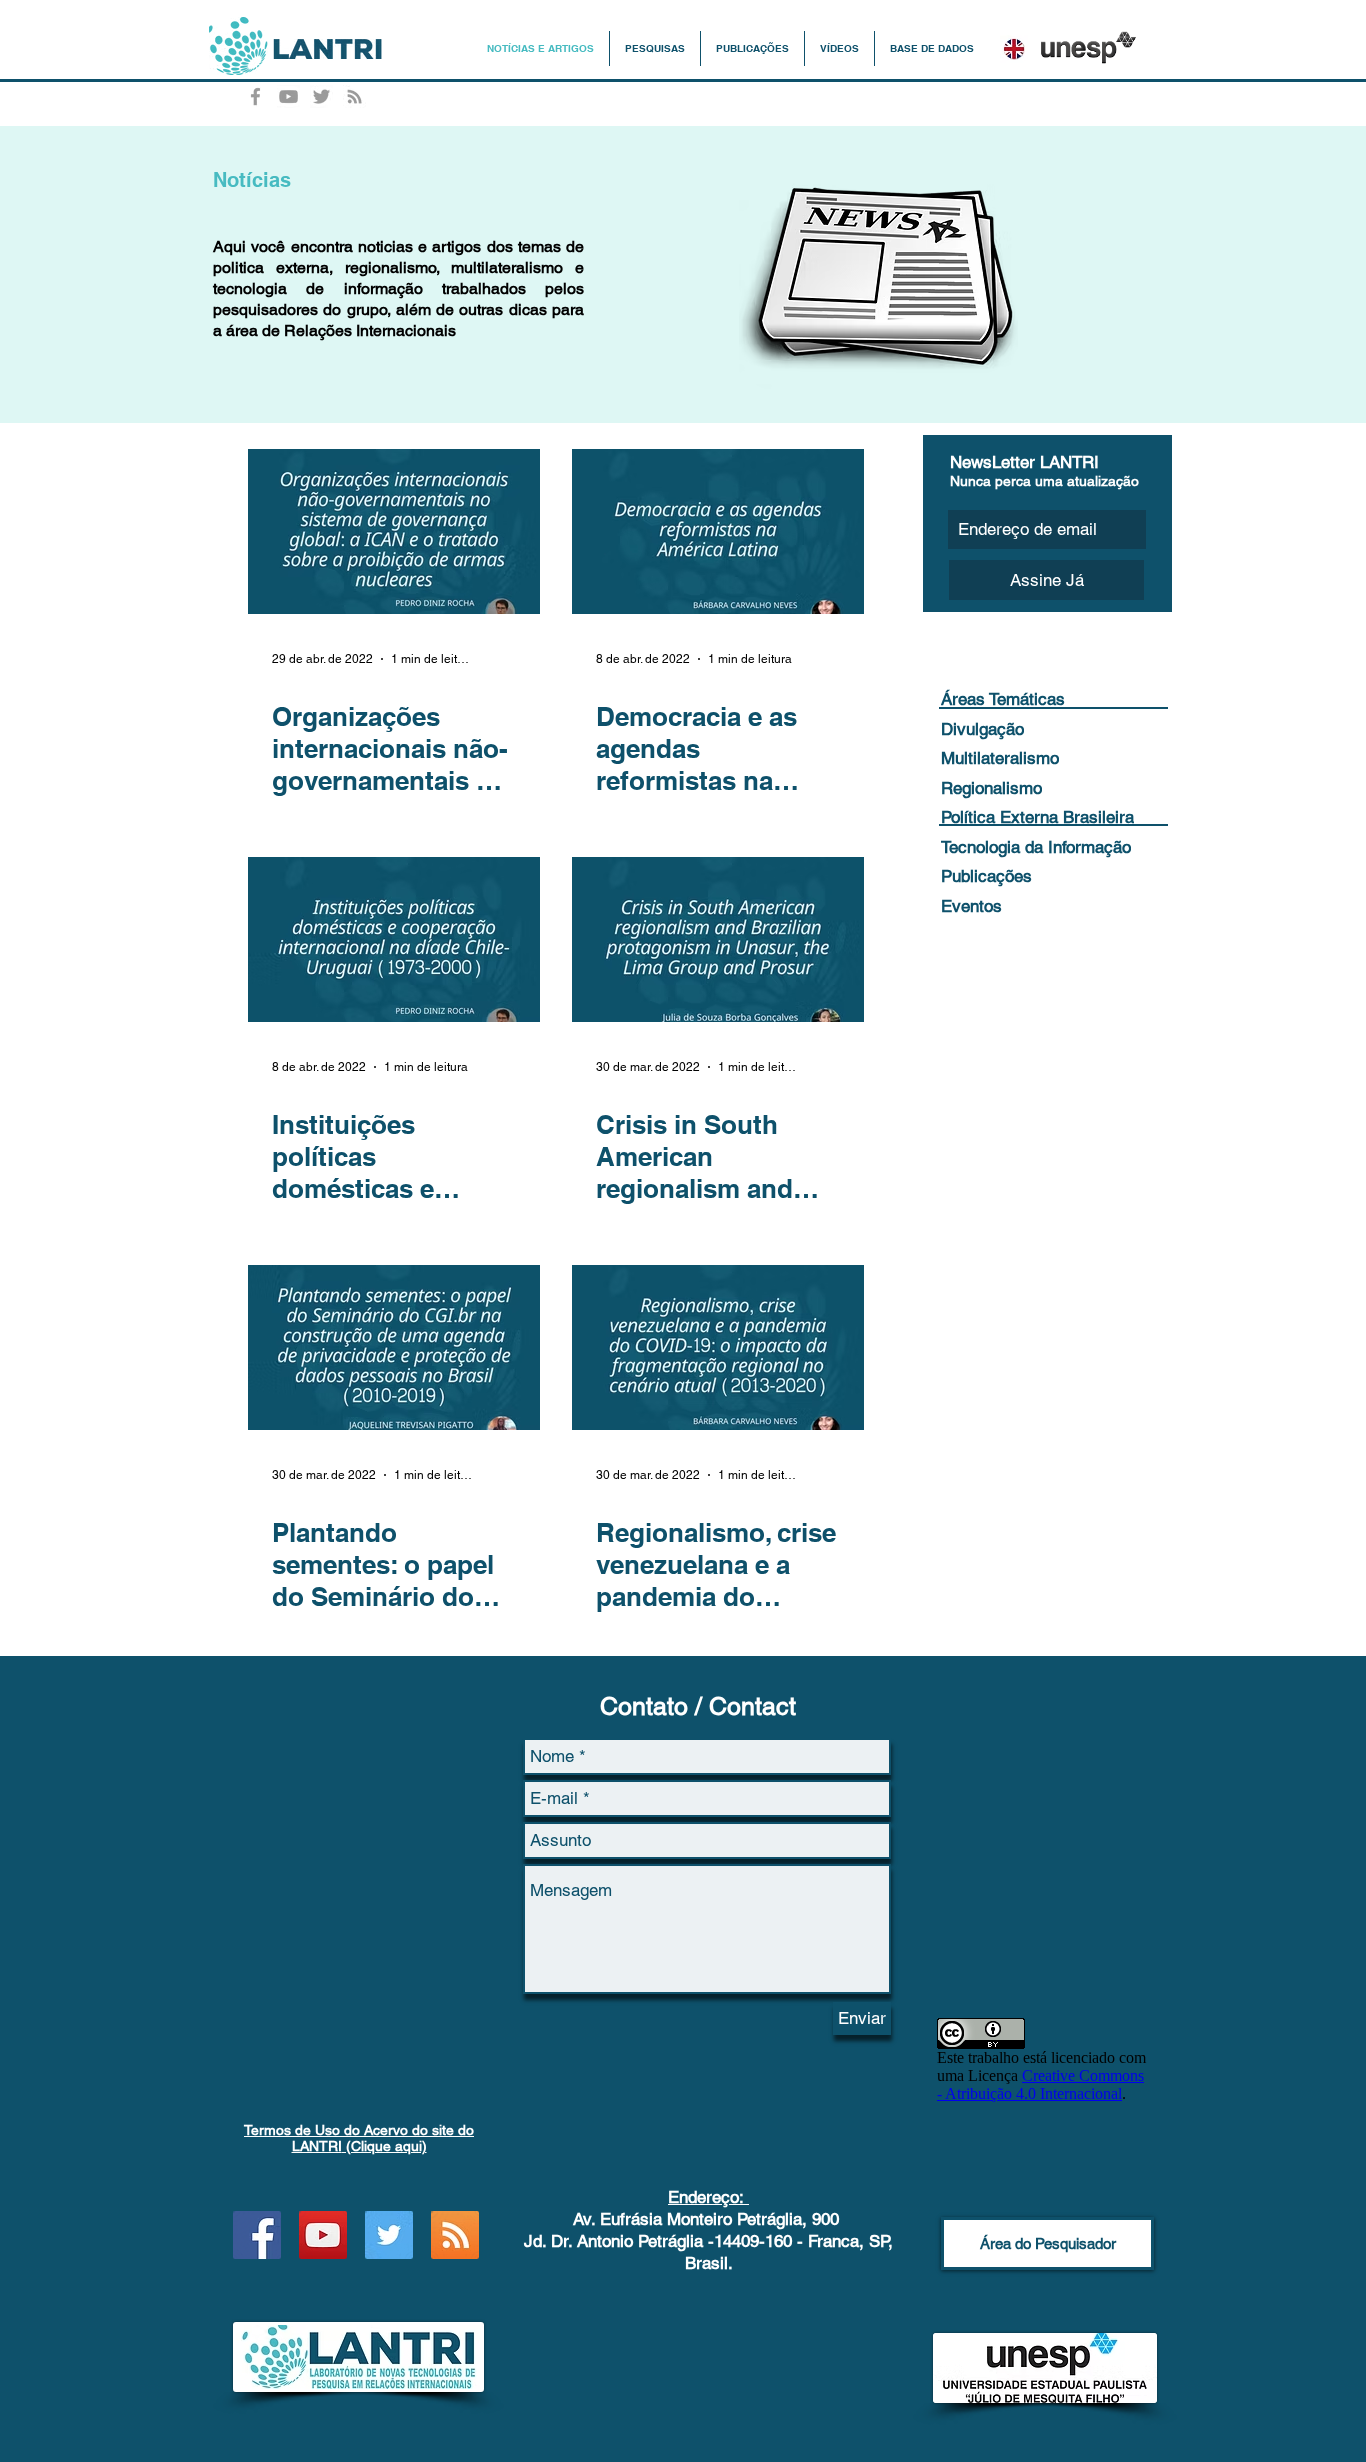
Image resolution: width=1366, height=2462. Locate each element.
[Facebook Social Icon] (257, 2235)
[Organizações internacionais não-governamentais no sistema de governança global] (394, 531)
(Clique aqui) (359, 2138)
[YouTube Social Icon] (323, 2235)
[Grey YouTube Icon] (288, 96)
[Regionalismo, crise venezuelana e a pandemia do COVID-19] (718, 1347)
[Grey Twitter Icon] (321, 96)
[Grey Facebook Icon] (255, 96)
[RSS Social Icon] (455, 2235)
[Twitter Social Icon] (389, 2235)
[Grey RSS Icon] (354, 96)
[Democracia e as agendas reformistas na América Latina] (718, 531)
